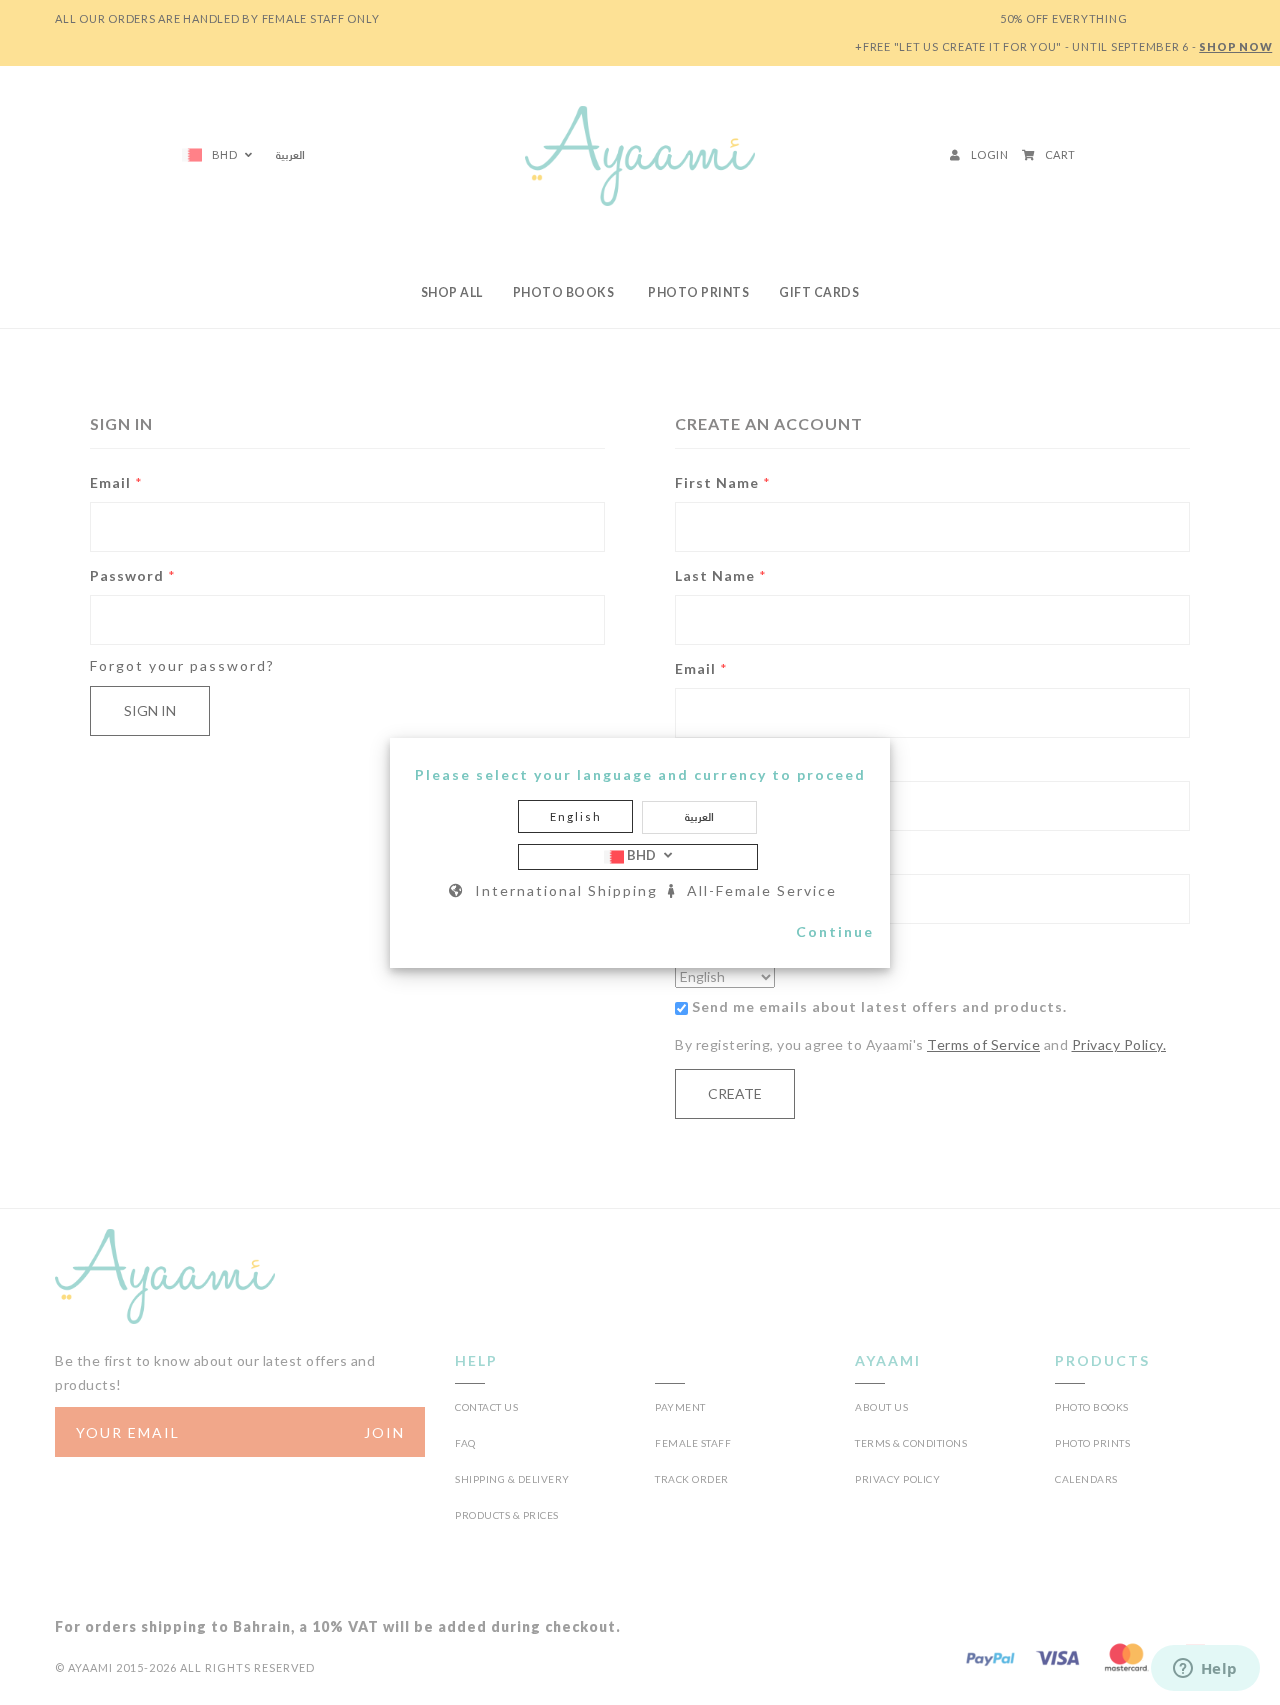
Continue (835, 931)
